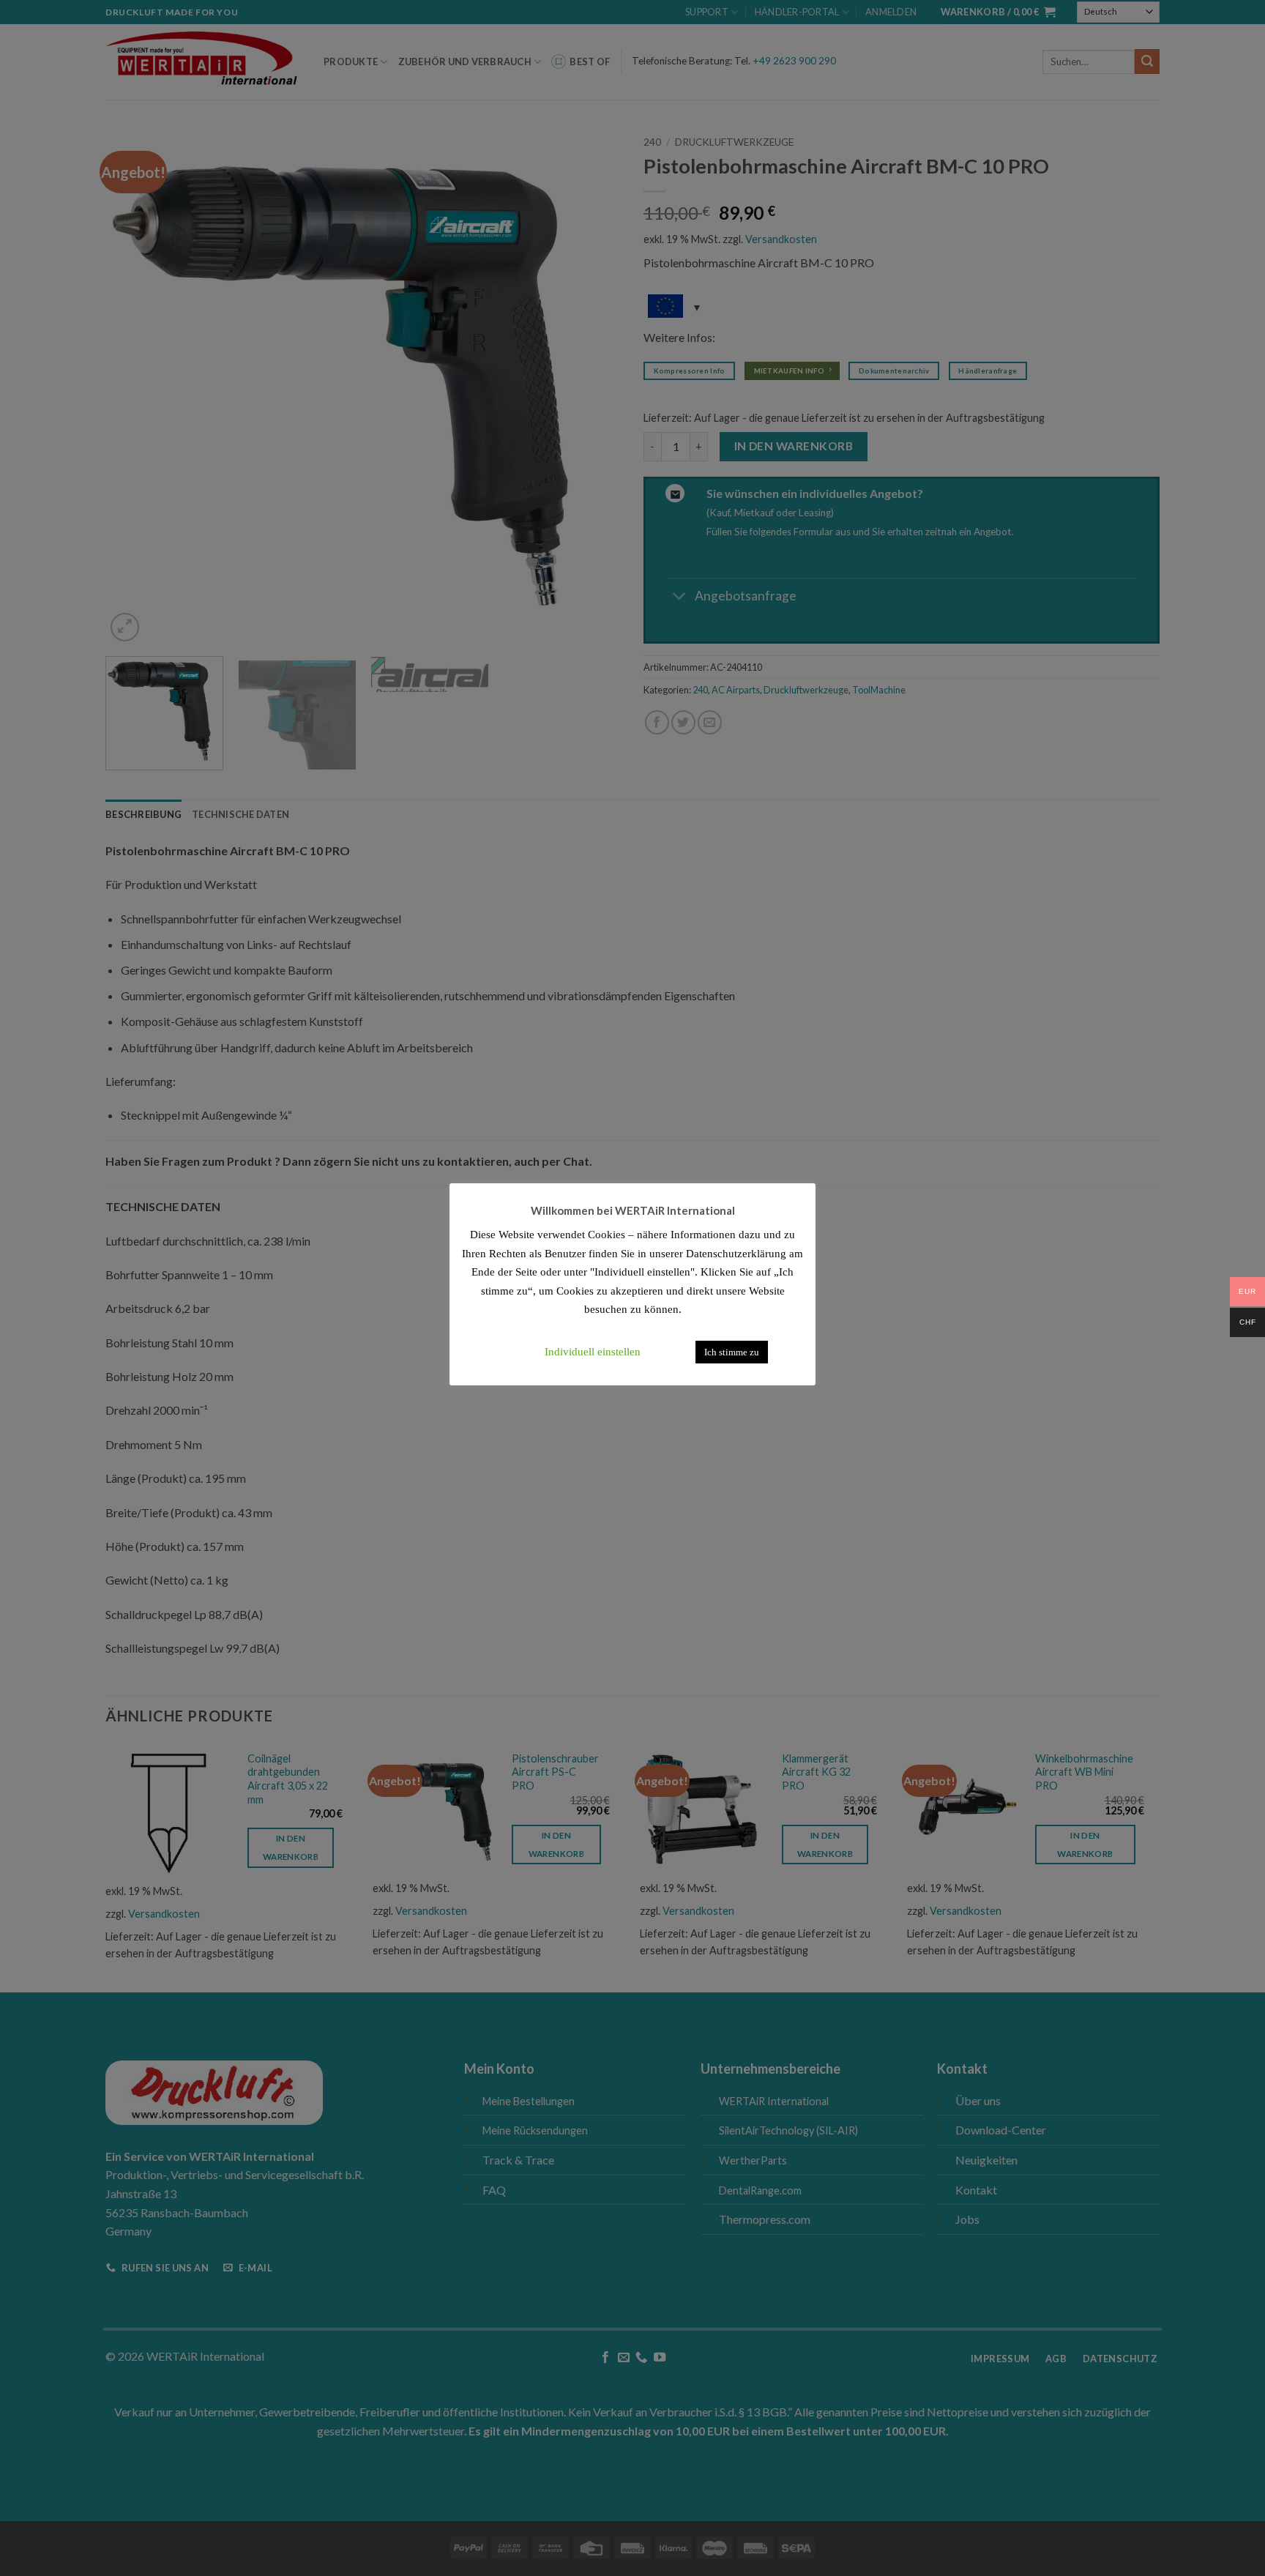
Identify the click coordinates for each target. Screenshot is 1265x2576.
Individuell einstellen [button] (593, 1352)
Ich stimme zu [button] (732, 1352)
